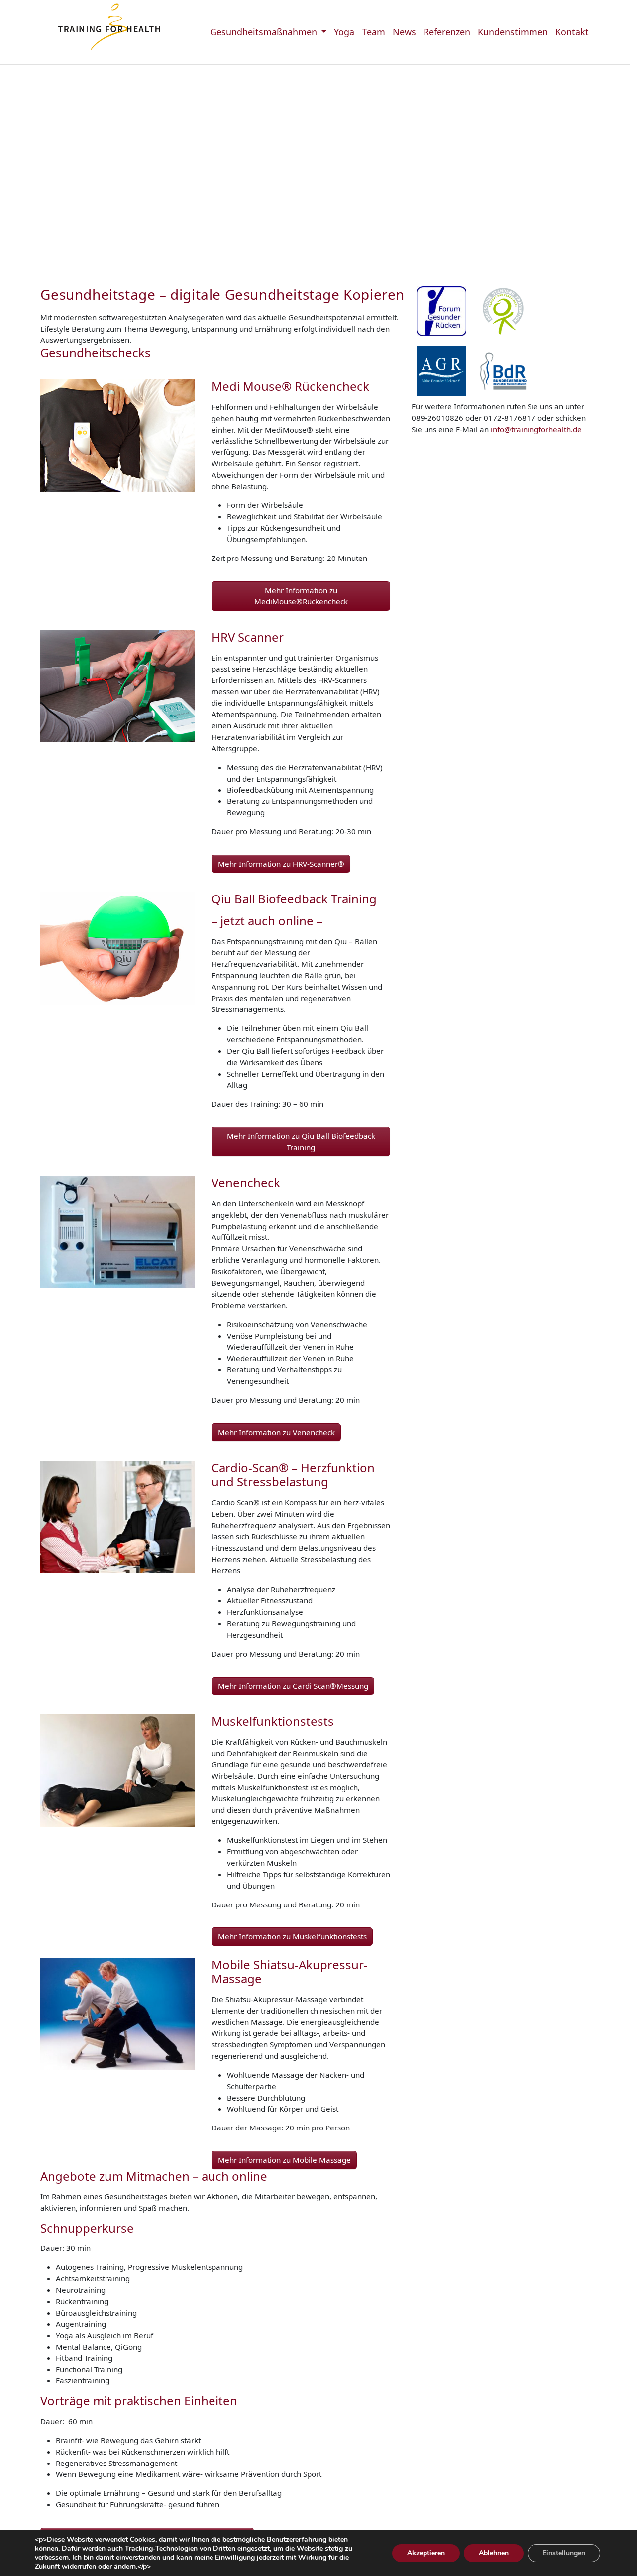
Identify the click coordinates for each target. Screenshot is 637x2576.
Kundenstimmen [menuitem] (513, 32)
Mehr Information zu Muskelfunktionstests (292, 1936)
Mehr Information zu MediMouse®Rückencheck (301, 596)
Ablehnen (494, 2553)
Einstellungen (564, 2553)
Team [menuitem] (374, 32)
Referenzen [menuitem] (447, 32)
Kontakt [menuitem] (572, 32)
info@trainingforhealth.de (536, 429)
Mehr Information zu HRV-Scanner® (281, 864)
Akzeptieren (426, 2553)
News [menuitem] (404, 32)
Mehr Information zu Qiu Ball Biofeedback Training (301, 1142)
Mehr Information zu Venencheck (276, 1432)
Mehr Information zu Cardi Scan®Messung (293, 1686)
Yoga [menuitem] (344, 32)
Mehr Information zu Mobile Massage (284, 2160)
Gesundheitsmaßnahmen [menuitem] (265, 32)
